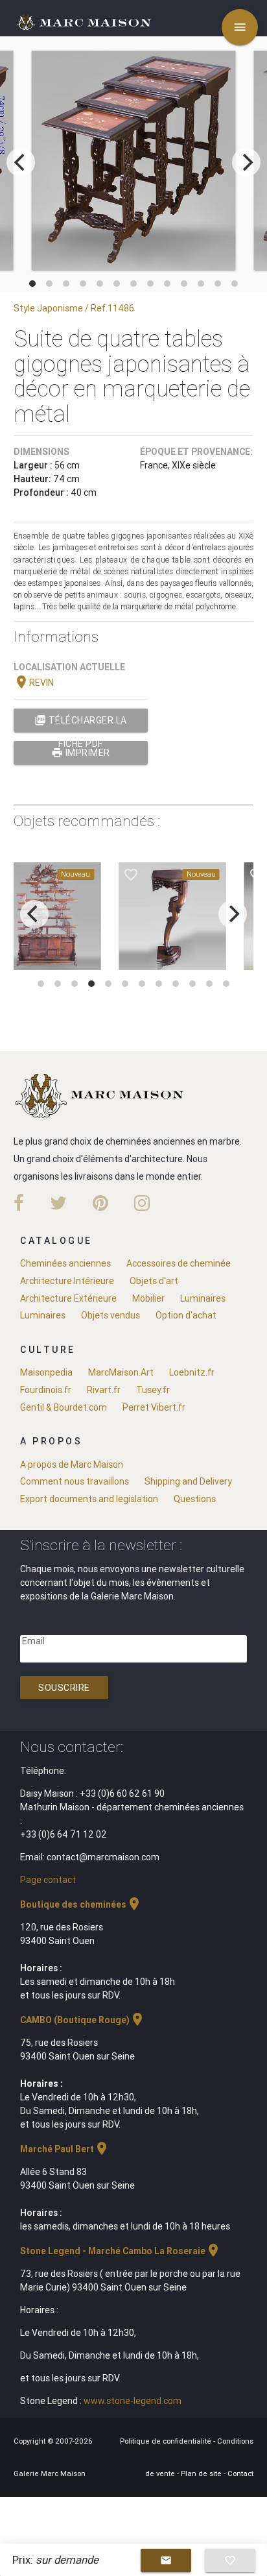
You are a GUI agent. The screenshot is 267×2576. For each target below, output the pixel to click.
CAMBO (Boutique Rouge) (83, 2020)
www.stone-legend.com (133, 2401)
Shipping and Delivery (188, 1481)
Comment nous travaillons (75, 1481)
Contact (240, 2473)
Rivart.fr (104, 1390)
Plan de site (202, 2473)
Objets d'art (154, 1281)
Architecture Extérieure (68, 1298)
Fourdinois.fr (46, 1390)
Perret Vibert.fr (154, 1407)
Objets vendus (110, 1315)
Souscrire (64, 1688)
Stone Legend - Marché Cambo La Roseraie (121, 2251)
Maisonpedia (46, 1372)
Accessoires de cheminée (179, 1263)
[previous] (21, 162)
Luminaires (203, 1298)
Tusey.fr (153, 1390)
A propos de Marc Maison (72, 1464)
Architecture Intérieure (67, 1281)
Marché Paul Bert (65, 2149)
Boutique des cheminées (81, 1904)
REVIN (34, 683)
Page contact (48, 1880)
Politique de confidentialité (167, 2441)
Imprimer (81, 753)
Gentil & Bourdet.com (64, 1407)
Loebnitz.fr (192, 1372)
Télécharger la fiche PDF (81, 723)
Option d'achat (186, 1315)
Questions (195, 1499)
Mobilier (148, 1298)
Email (33, 1641)
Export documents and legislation (89, 1499)
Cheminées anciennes (65, 1263)
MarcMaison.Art (121, 1372)
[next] (246, 162)
